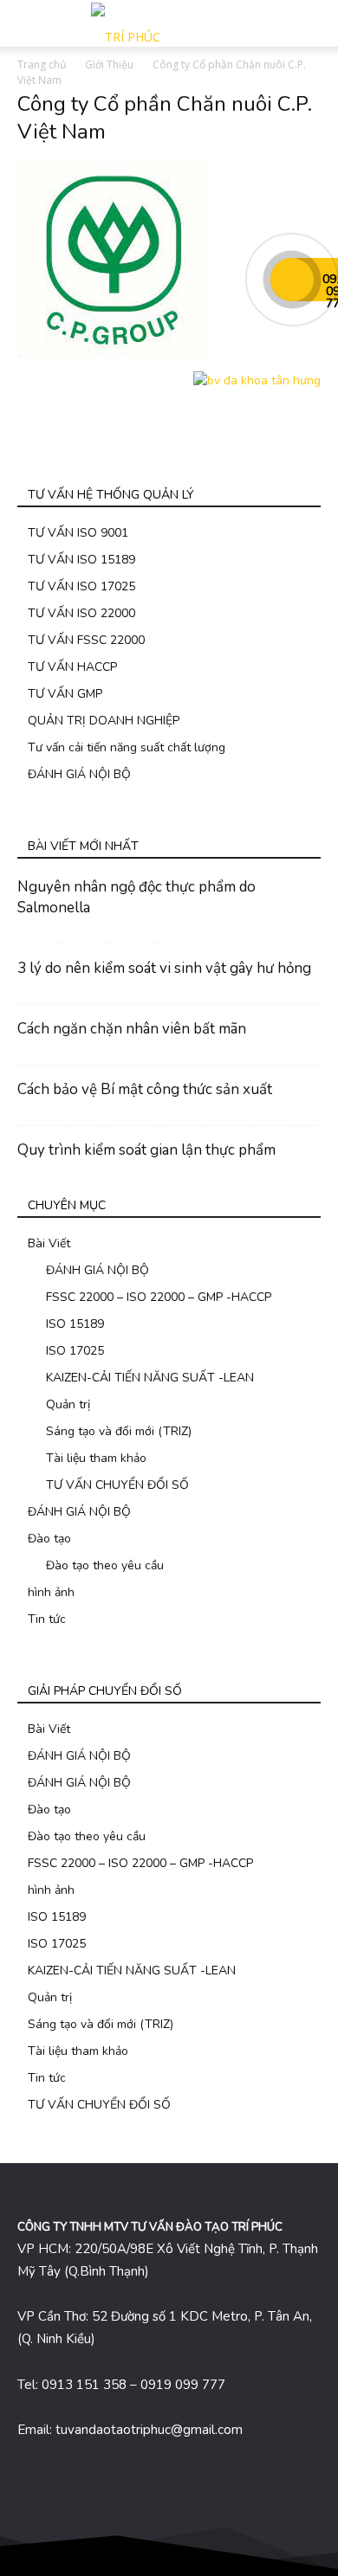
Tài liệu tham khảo (96, 1458)
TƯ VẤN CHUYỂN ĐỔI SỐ (117, 1485)
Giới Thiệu (109, 64)
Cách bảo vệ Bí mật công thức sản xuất (145, 1089)
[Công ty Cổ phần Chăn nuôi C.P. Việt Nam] (114, 354)
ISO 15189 (75, 1324)
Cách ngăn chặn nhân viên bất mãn (132, 1029)
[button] (314, 23)
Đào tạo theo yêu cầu (105, 1565)
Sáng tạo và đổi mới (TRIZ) (119, 1431)
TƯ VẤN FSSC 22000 (86, 640)
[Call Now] (292, 280)
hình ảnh (51, 1592)
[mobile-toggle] (29, 23)
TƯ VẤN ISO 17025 (81, 586)
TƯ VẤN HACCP (72, 667)
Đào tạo (49, 1539)
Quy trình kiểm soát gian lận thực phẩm (146, 1150)
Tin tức (47, 1619)
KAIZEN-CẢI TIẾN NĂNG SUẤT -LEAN (150, 1378)
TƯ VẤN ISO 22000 (81, 613)
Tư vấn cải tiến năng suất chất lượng (127, 747)
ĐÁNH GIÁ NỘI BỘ (79, 774)
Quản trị (68, 1404)
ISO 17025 (75, 1351)
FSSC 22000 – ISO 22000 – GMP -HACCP (159, 1297)
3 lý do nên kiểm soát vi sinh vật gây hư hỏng (164, 968)
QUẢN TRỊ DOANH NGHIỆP (104, 721)
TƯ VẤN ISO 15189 (81, 560)
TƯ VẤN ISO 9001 (78, 533)
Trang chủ (42, 64)
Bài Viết (49, 1243)
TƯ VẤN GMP (65, 694)
